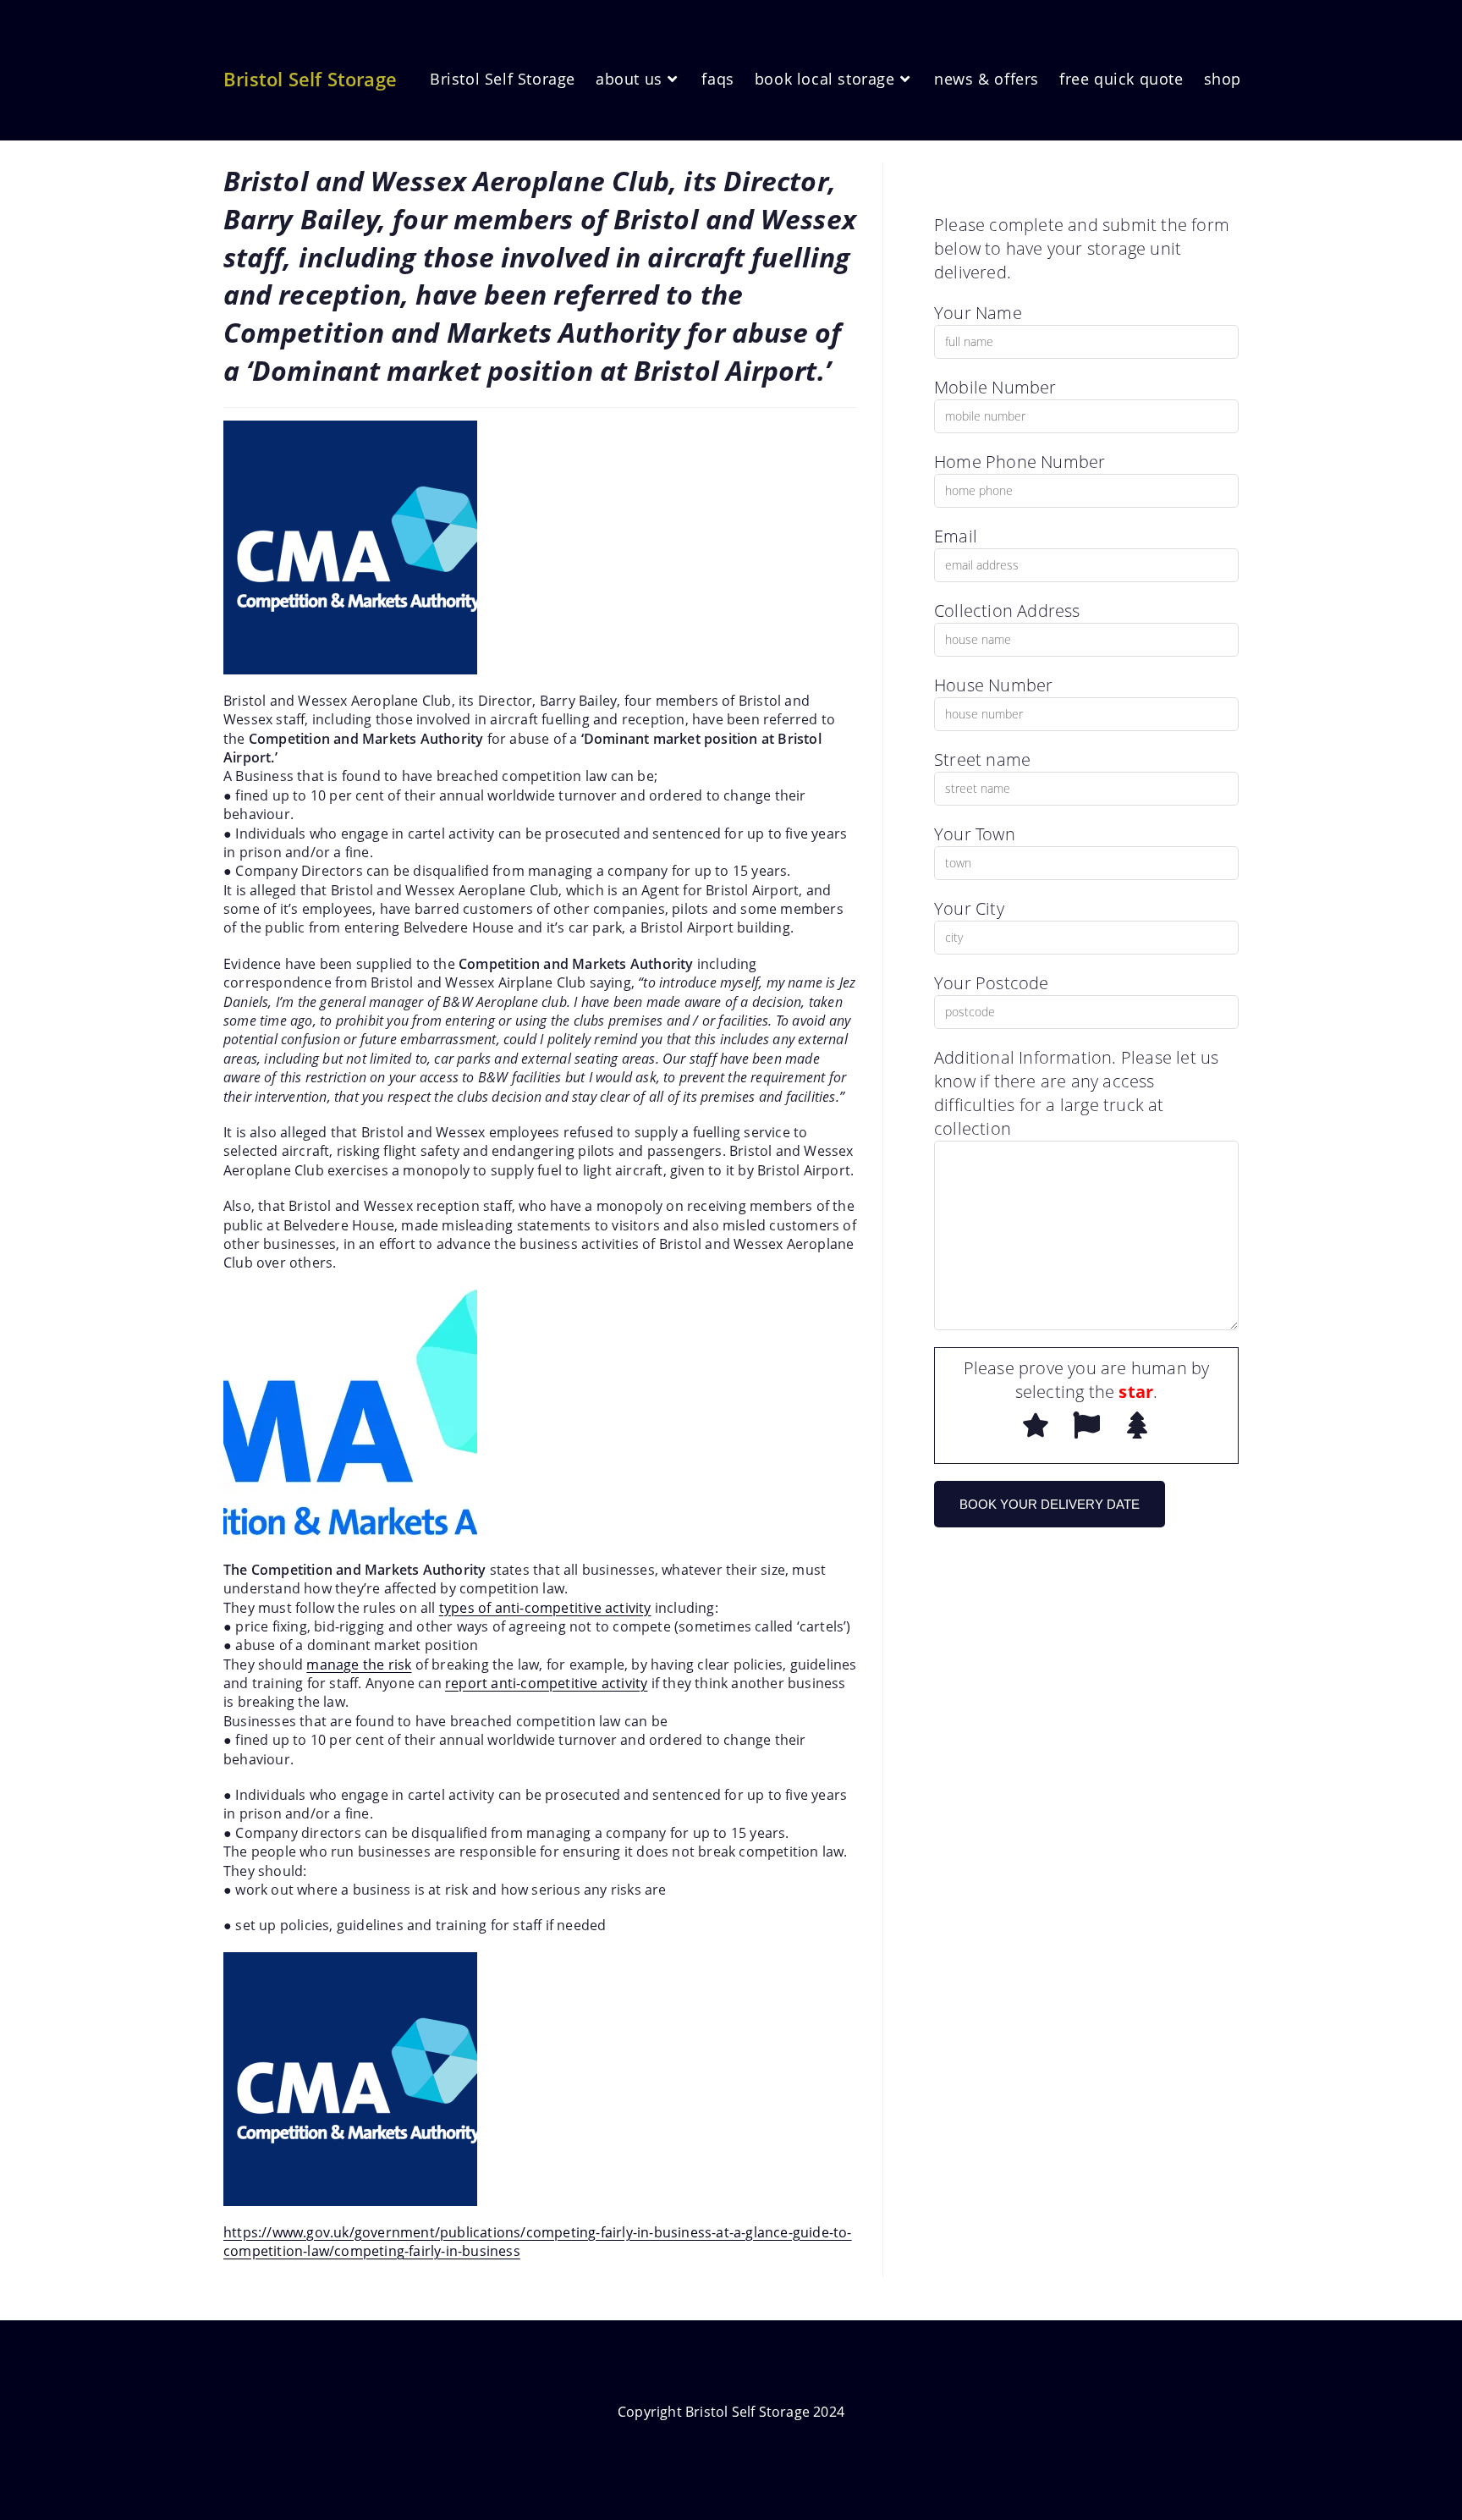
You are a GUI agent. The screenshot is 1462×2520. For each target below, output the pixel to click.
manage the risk (359, 1664)
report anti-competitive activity (546, 1683)
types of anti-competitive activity (545, 1608)
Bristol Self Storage (310, 79)
